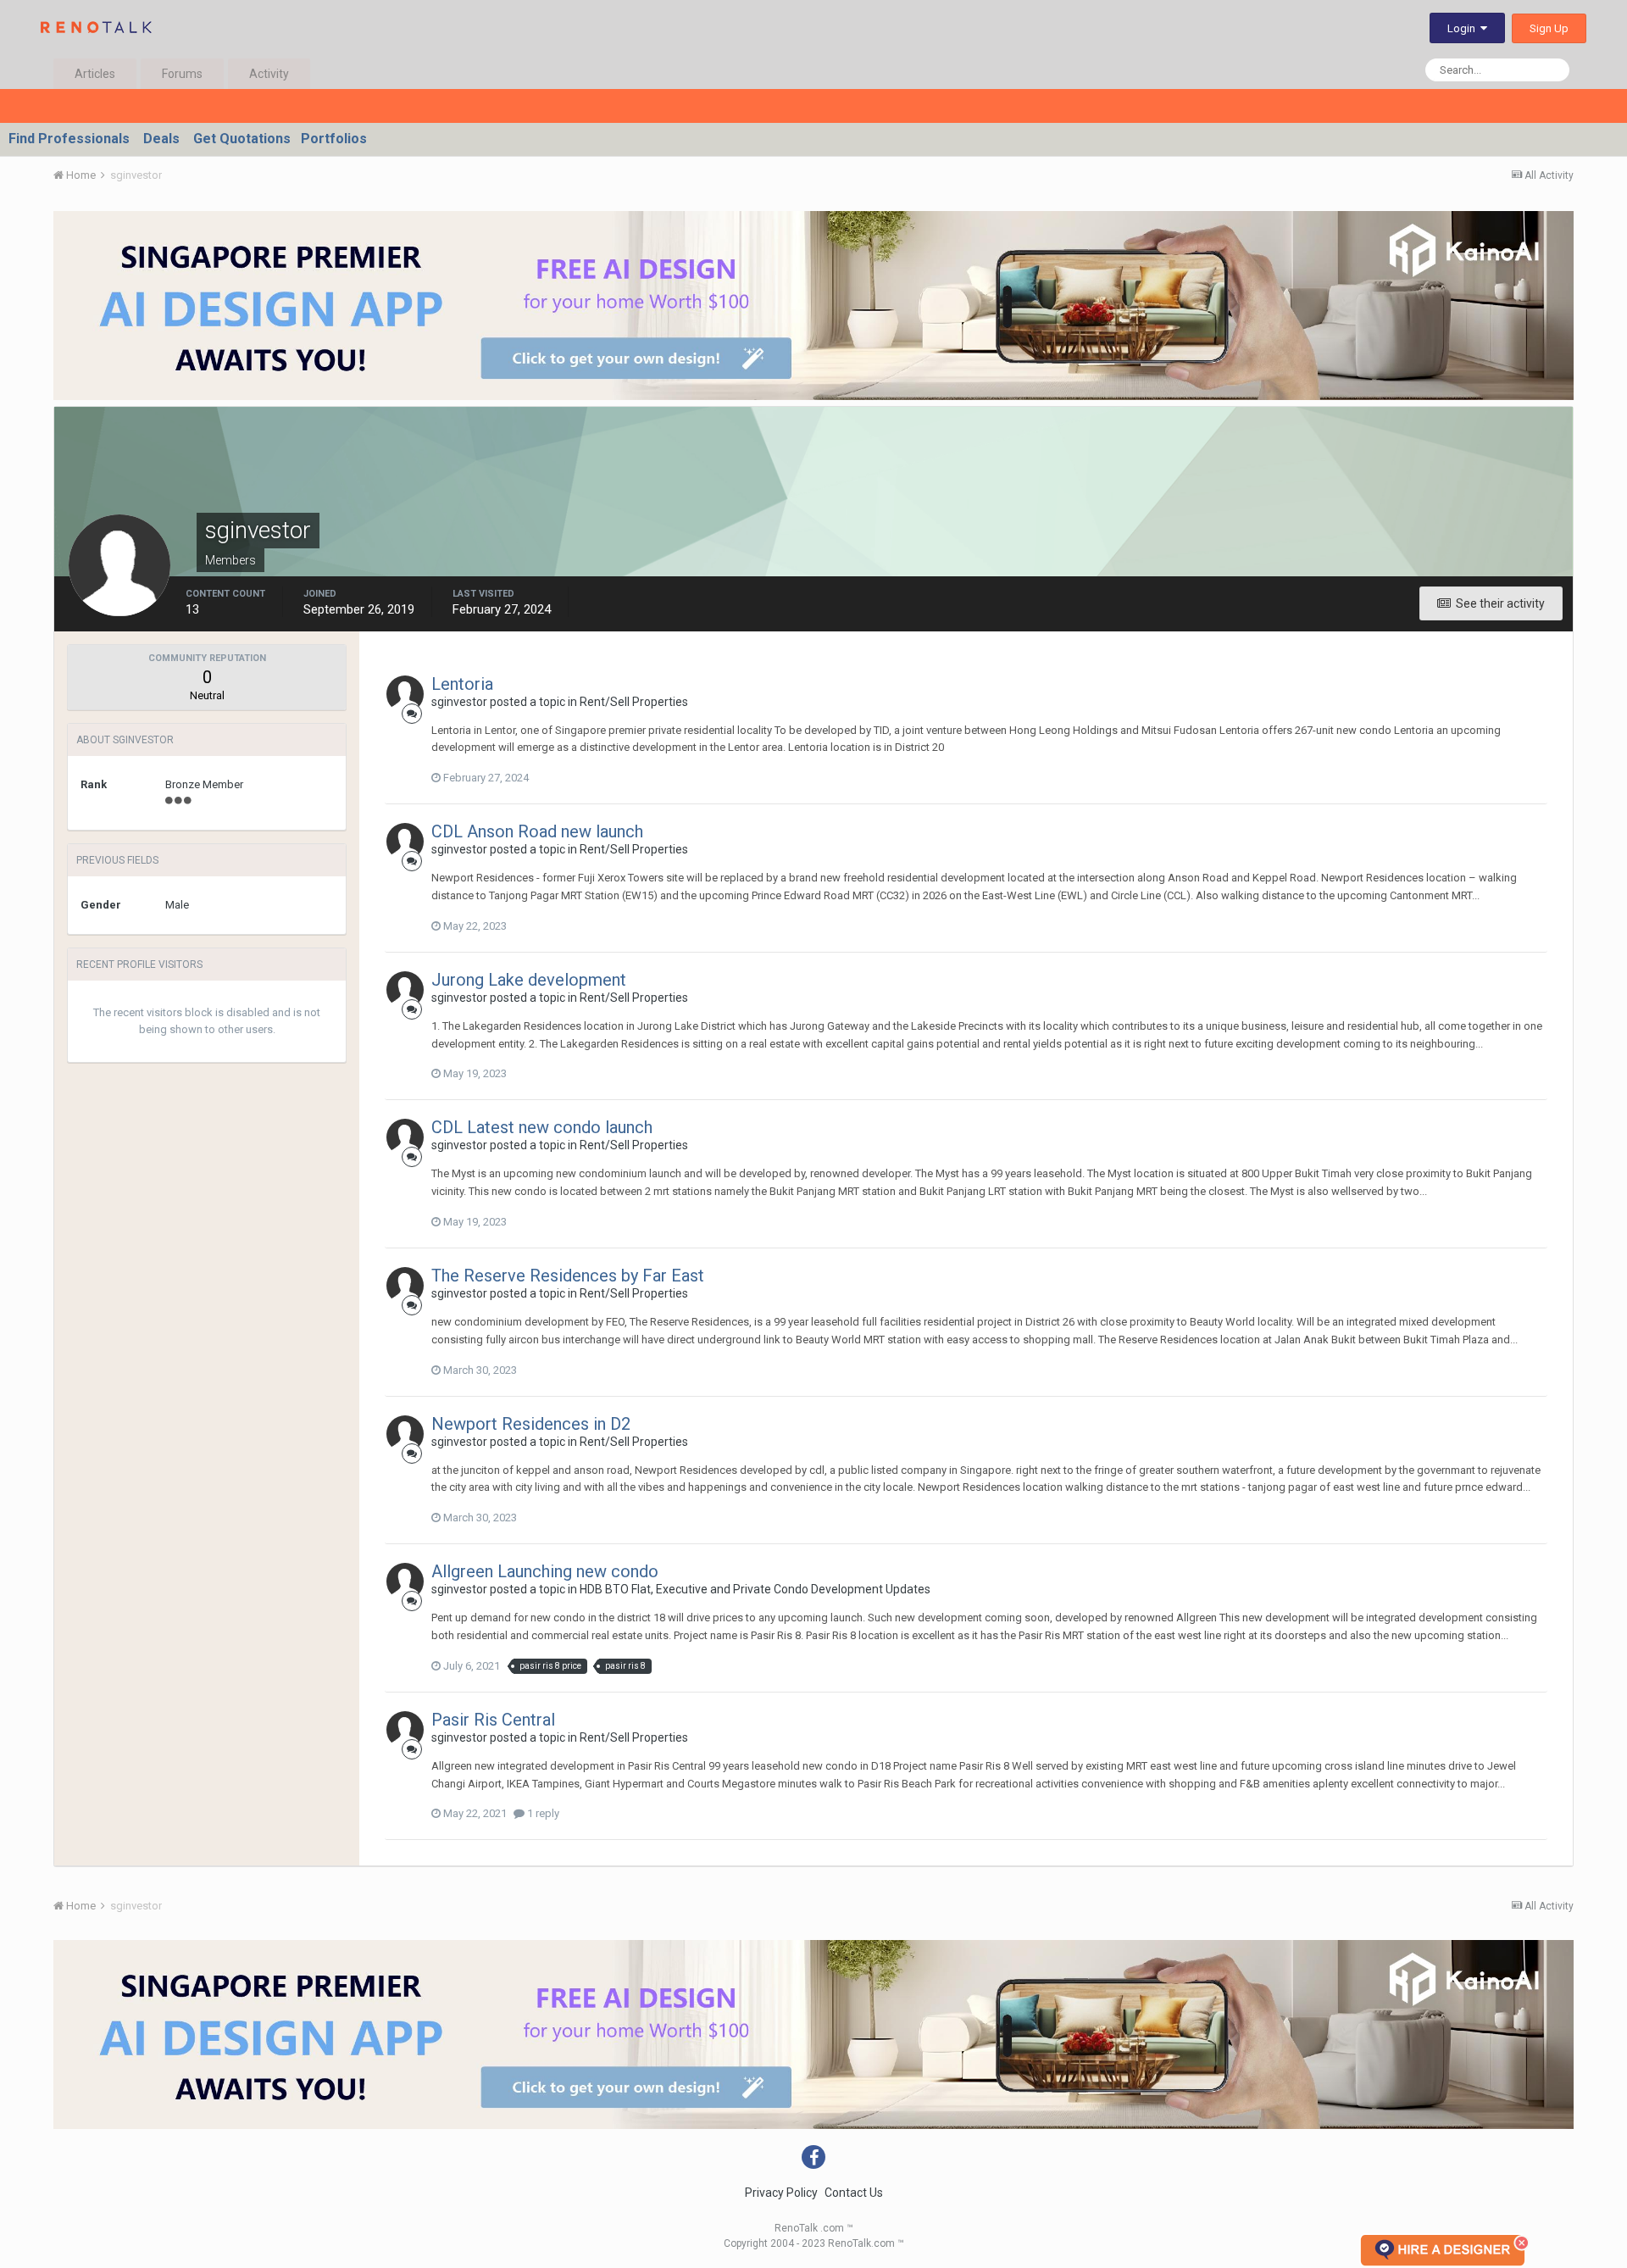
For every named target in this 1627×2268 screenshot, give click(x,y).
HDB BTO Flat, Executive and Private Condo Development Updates (755, 1589)
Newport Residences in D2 (531, 1424)
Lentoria (462, 684)
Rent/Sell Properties (634, 702)
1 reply (542, 1813)
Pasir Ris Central (493, 1720)
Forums (182, 74)
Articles (95, 74)
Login (1464, 28)
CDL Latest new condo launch (542, 1127)
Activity (269, 74)
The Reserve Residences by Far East (568, 1276)
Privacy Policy (781, 2193)
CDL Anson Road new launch (537, 831)
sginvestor (459, 702)
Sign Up (1549, 28)
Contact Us (854, 2193)
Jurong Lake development (529, 980)
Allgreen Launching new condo (545, 1571)
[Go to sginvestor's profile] (405, 694)
